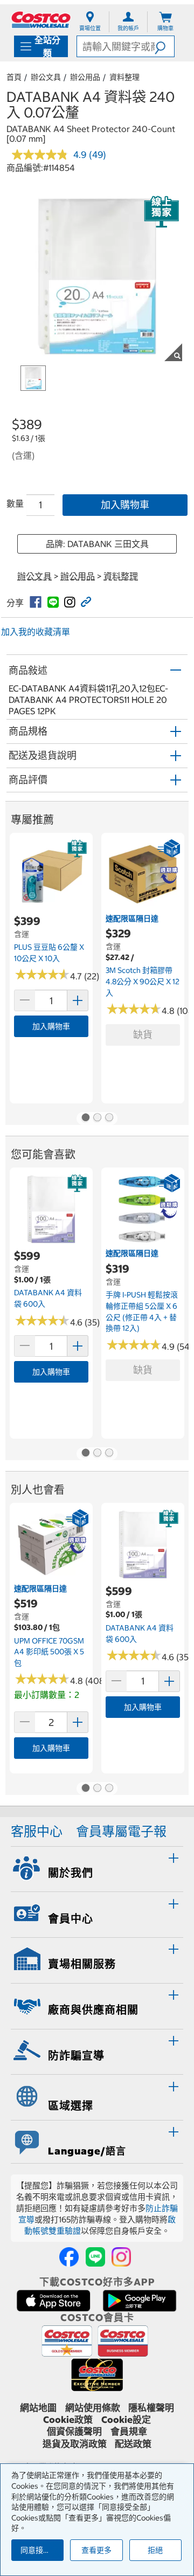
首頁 (14, 77)
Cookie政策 (68, 2420)
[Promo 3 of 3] (109, 1118)
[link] (36, 602)
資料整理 (124, 77)
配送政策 (133, 2444)
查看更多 (96, 2550)
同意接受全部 (42, 2550)
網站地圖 (38, 2408)
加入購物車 (125, 505)
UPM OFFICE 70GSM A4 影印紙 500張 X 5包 (49, 1652)
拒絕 (155, 2550)
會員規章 (129, 2432)
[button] (164, 46)
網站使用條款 (93, 2408)
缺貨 (143, 1035)
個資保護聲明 (74, 2432)
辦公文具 (46, 77)
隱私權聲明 (151, 2408)
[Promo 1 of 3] (85, 1118)
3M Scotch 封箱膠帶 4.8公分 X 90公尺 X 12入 (143, 981)
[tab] (97, 1868)
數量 (15, 503)
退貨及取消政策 (75, 2444)
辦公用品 (85, 77)
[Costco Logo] (41, 20)
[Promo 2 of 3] (97, 1118)
